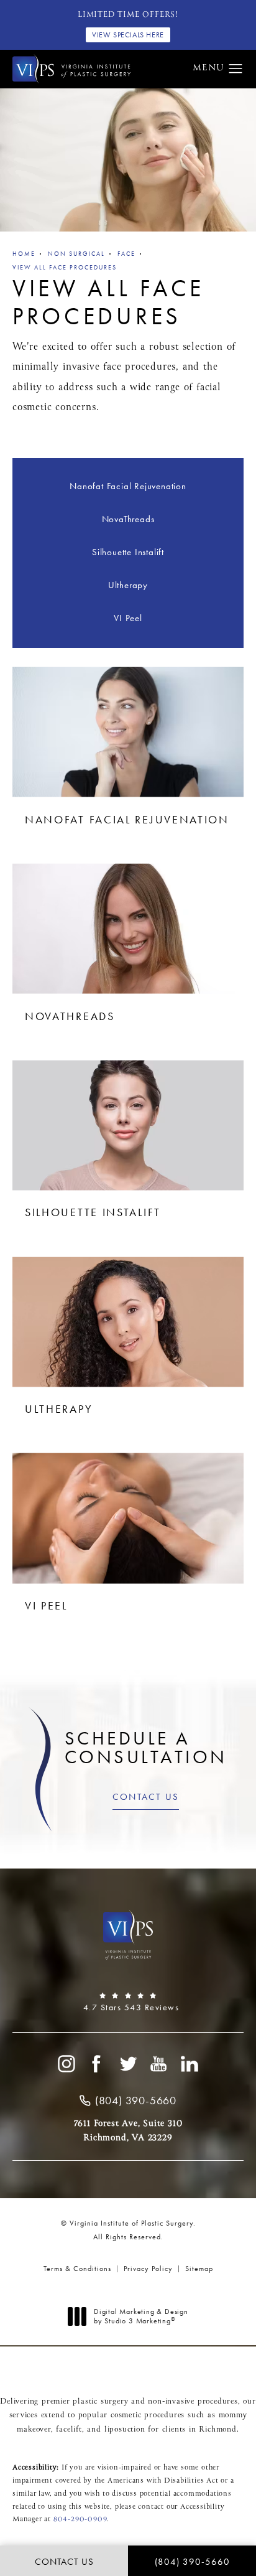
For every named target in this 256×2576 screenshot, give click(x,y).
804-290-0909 (80, 2519)
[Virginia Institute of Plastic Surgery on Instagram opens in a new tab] (66, 2064)
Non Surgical (76, 254)
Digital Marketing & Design (141, 2317)
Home (24, 254)
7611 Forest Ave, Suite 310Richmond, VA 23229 (128, 2130)
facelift (69, 2430)
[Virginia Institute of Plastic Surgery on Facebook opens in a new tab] (97, 2064)
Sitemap (199, 2269)
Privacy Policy (148, 2269)
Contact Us (146, 1797)
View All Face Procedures (65, 267)
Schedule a (146, 1748)
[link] (128, 2002)
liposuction (125, 2430)
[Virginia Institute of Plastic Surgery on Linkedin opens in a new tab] (190, 2064)
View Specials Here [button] (128, 35)
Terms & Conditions (77, 2269)
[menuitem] (66, 2064)
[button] (236, 69)
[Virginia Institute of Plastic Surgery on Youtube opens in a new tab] (159, 2064)
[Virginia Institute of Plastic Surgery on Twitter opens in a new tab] (128, 2064)
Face (126, 254)
